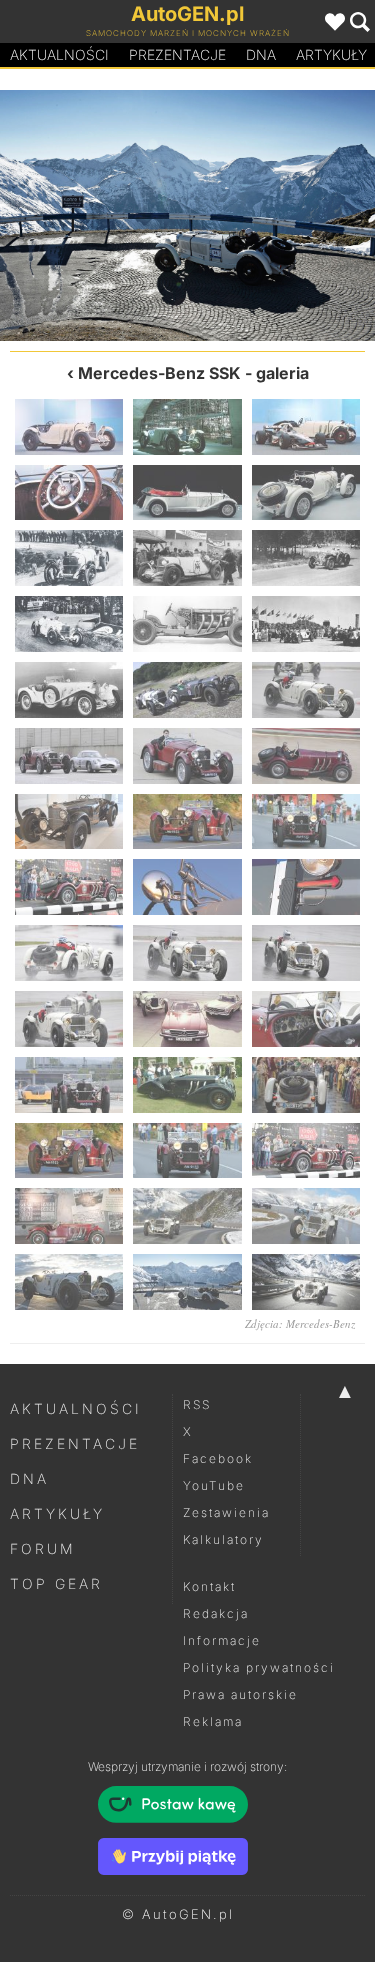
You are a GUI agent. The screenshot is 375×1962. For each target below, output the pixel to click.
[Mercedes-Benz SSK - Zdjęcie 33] (306, 1085)
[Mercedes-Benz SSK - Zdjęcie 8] (187, 558)
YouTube (214, 1485)
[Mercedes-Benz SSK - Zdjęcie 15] (306, 690)
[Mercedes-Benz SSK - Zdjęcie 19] (69, 822)
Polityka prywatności (259, 1667)
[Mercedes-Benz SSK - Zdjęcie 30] (306, 1019)
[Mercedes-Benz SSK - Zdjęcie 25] (69, 953)
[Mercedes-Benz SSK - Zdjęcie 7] (69, 558)
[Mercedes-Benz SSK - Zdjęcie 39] (306, 1216)
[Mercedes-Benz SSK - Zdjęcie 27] (306, 953)
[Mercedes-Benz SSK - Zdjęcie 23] (187, 887)
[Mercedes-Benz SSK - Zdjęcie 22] (69, 887)
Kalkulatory (223, 1539)
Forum (43, 1548)
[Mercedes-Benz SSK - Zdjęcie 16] (69, 756)
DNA (29, 1478)
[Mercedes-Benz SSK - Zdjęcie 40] (94, 215)
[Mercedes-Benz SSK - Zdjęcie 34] (69, 1151)
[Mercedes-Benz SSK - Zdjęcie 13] (69, 690)
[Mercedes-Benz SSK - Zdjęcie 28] (69, 1019)
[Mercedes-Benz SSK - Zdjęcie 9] (306, 558)
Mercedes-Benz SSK (159, 373)
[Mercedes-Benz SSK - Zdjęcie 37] (69, 1216)
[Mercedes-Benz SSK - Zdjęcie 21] (306, 822)
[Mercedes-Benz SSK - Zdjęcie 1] (69, 427)
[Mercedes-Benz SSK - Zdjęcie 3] (306, 427)
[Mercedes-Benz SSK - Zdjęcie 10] (69, 624)
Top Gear (56, 1583)
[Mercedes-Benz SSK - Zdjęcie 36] (306, 1151)
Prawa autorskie (240, 1694)
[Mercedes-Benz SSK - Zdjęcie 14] (187, 690)
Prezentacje (177, 54)
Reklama (213, 1721)
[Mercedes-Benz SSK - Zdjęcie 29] (187, 1019)
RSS (197, 1404)
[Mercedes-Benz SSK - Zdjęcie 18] (306, 756)
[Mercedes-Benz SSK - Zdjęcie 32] (187, 1085)
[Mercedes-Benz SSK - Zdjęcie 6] (306, 493)
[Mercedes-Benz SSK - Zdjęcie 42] (306, 1282)
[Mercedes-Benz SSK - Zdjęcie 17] (187, 756)
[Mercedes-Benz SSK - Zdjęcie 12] (306, 624)
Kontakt (209, 1586)
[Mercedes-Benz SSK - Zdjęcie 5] (187, 493)
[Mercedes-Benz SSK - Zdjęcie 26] (187, 953)
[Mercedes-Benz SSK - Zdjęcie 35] (187, 1151)
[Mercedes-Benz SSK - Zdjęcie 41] (187, 1282)
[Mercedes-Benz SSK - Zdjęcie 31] (69, 1085)
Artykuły (57, 1513)
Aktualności (59, 54)
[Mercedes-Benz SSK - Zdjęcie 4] (69, 493)
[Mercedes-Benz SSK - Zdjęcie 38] (187, 1216)
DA (261, 54)
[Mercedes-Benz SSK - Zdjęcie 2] (187, 427)
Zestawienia (226, 1512)
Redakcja (216, 1613)
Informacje (222, 1640)
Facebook (218, 1458)
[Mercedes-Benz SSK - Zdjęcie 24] (306, 887)
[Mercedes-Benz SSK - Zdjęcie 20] (187, 822)
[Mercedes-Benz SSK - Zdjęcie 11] (187, 624)
